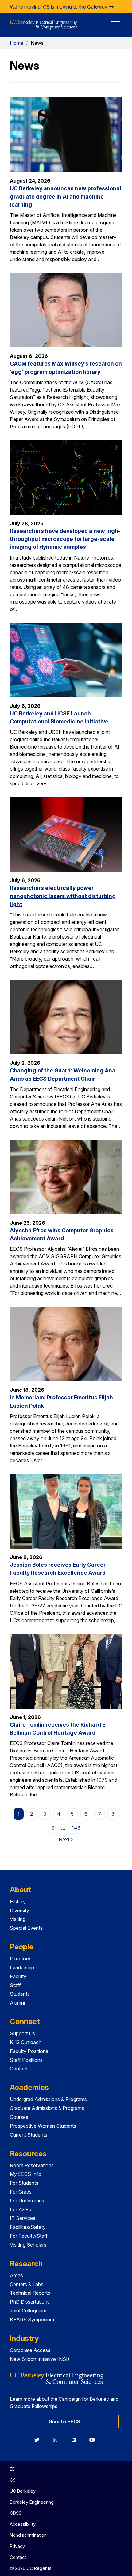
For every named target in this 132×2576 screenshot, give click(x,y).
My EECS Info (26, 2174)
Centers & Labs (27, 2284)
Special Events (26, 1928)
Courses (19, 2117)
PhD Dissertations (30, 2302)
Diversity (19, 1910)
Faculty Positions (29, 2051)
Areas (16, 2275)
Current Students (29, 2135)
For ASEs (20, 2210)
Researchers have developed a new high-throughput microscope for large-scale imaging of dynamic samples (65, 539)
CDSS (16, 2513)
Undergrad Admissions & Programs (48, 2099)
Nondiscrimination (28, 2535)
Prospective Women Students (43, 2126)
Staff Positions (26, 2060)
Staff (15, 1985)
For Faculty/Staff (29, 2236)
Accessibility (23, 2524)
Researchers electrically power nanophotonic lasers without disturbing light (63, 896)
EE (12, 2469)
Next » (68, 1839)
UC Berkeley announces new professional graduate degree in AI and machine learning (66, 196)
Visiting (18, 1919)
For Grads (21, 2192)
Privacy (17, 2546)
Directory (20, 1959)
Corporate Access (30, 2350)
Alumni (17, 2003)
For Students (24, 2183)
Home (17, 43)
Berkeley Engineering (32, 2502)
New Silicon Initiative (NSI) (40, 2359)
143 (76, 1828)
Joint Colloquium (28, 2311)
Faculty (18, 1976)
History (18, 1902)
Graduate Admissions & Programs (47, 2108)
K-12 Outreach (26, 2042)
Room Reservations (32, 2165)
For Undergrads (27, 2201)
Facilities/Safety (28, 2227)
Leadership (22, 1967)
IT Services (23, 2218)
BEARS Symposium (32, 2320)
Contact (19, 2069)
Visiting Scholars (28, 2245)
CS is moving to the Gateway (76, 7)
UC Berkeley (23, 2491)
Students (20, 1994)
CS (13, 2480)
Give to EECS (64, 2422)
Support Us (22, 2033)
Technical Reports (30, 2293)
